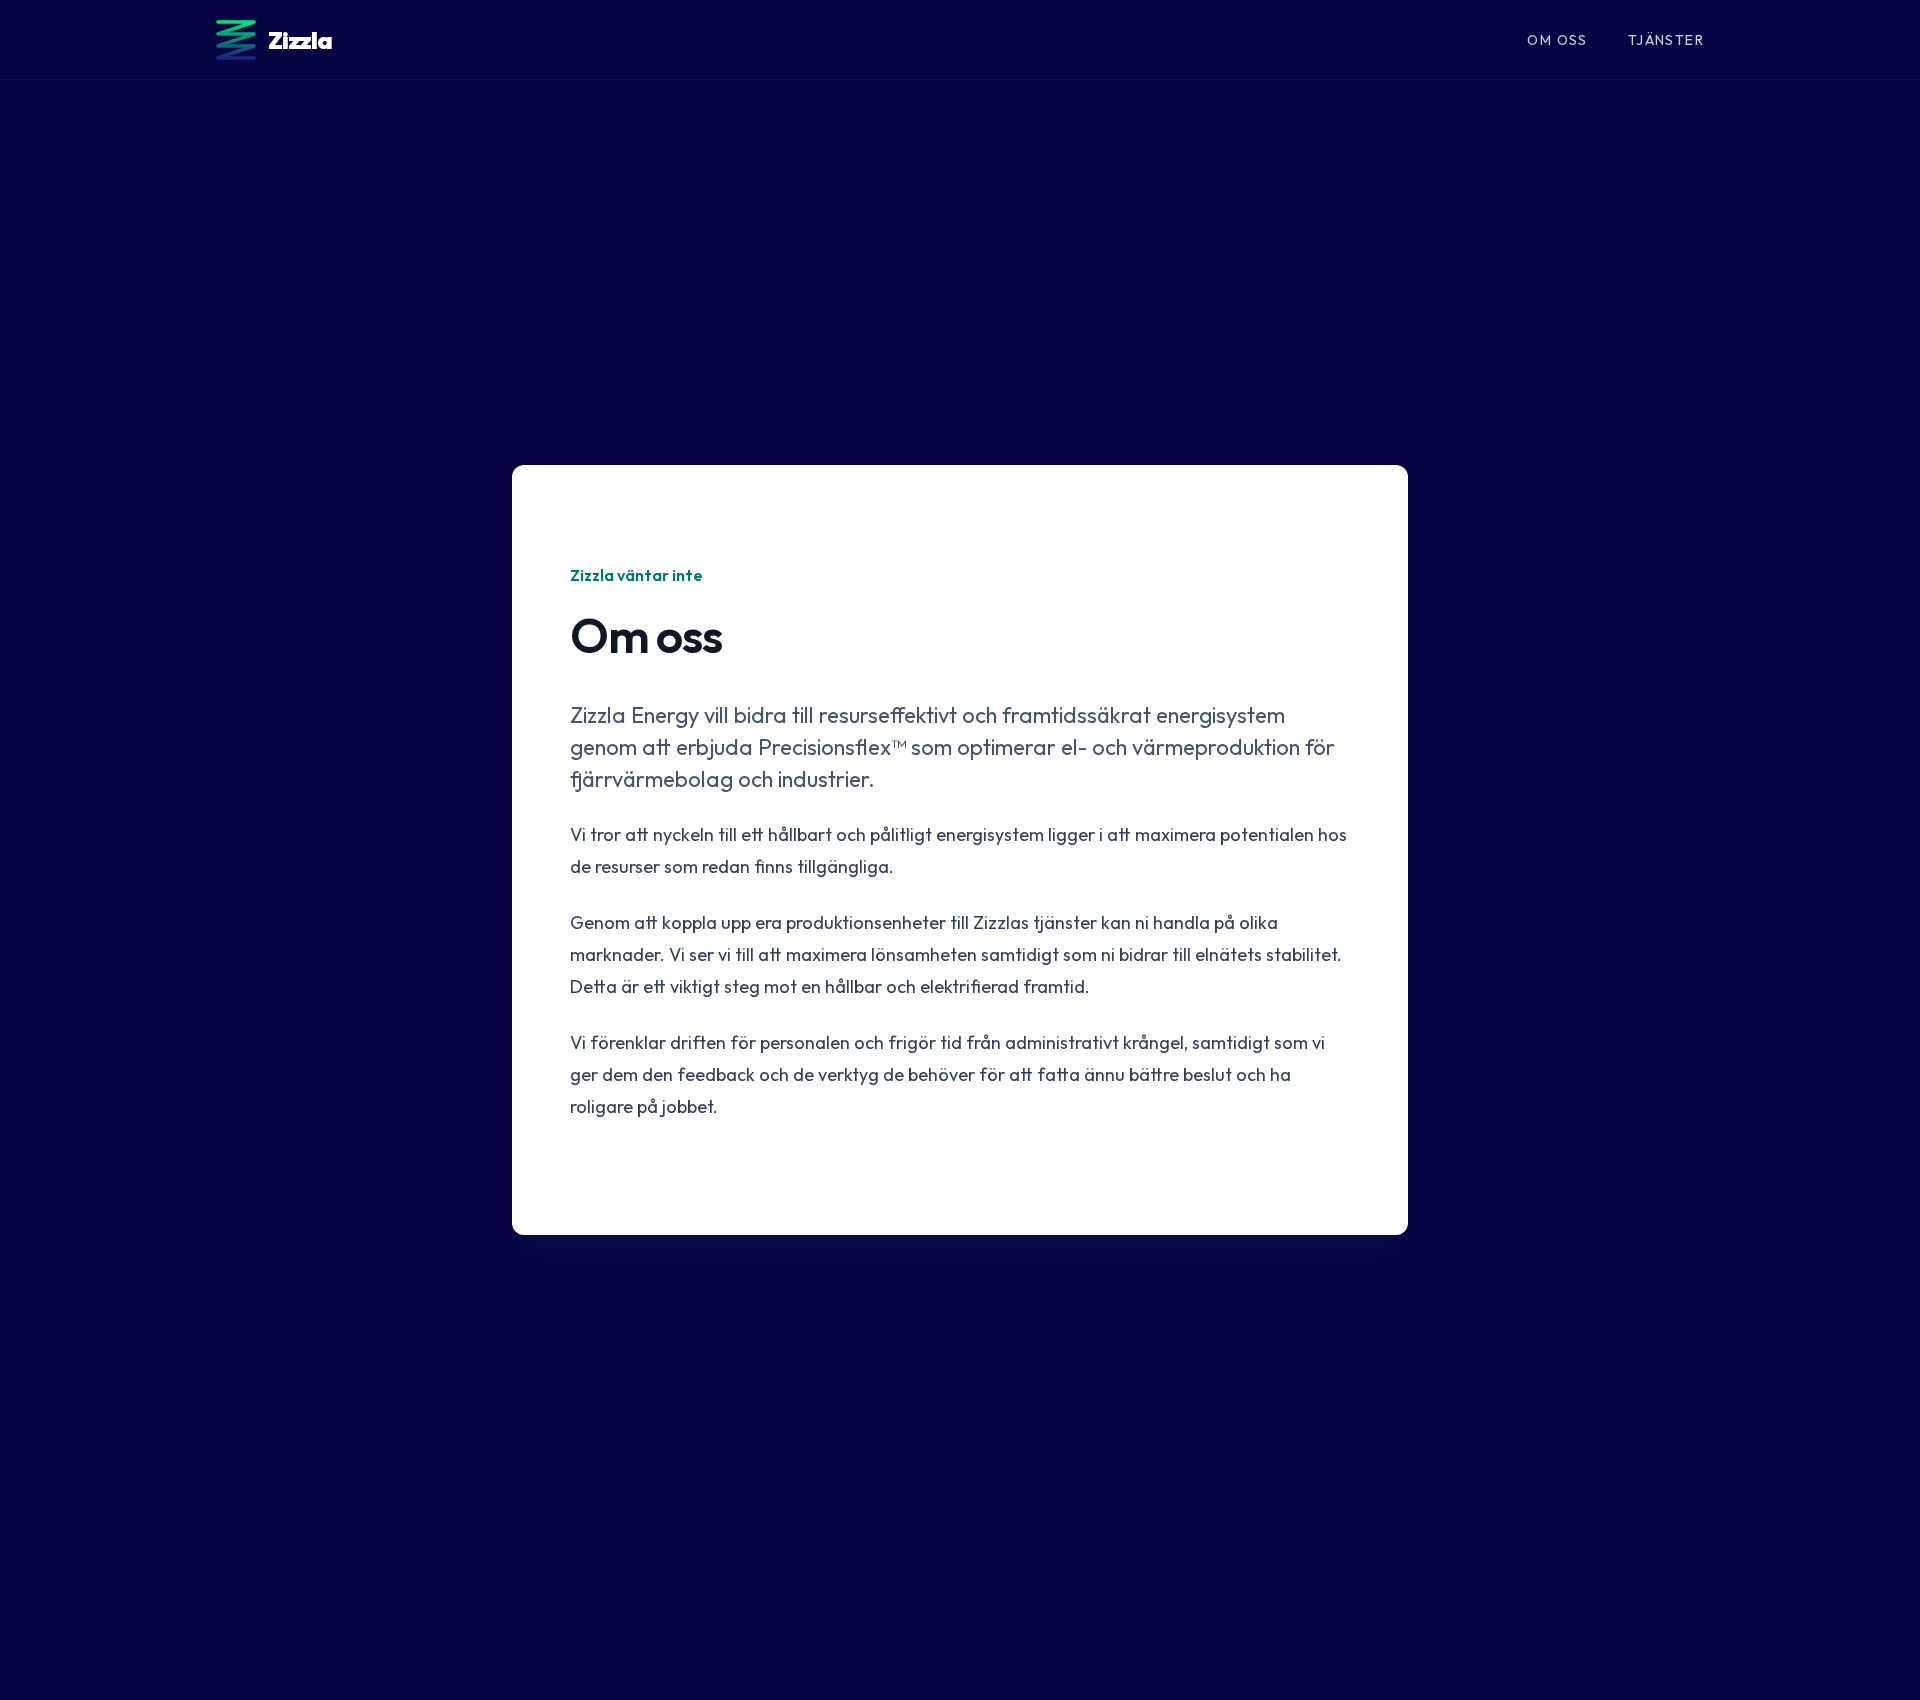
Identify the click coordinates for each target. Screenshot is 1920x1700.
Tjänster (1666, 40)
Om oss (1557, 40)
